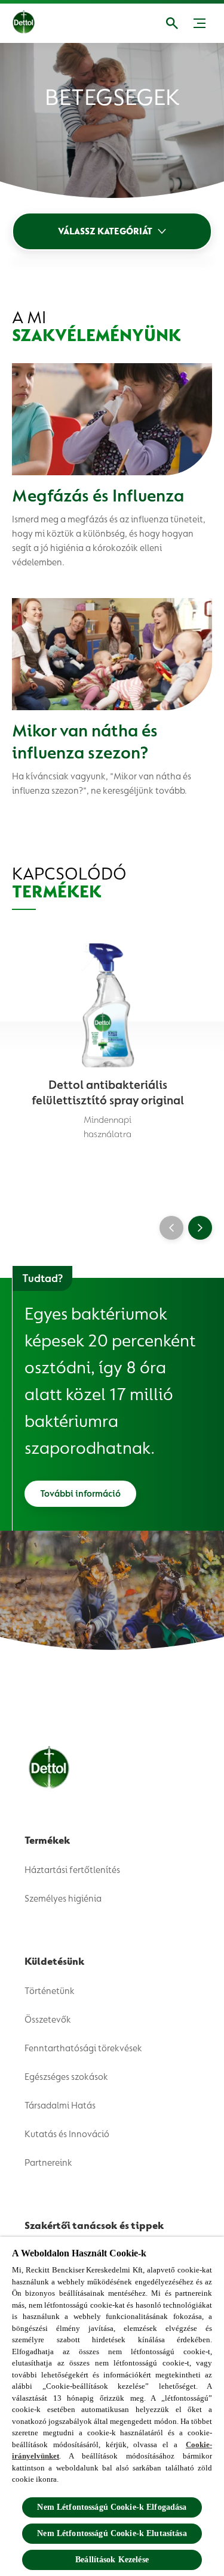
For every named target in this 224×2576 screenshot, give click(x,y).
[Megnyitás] (172, 23)
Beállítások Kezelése (112, 2560)
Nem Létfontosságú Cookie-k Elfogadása (112, 2507)
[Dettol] (33, 23)
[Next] (200, 1228)
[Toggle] (200, 23)
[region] (112, 2406)
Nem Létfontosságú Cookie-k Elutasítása (112, 2533)
